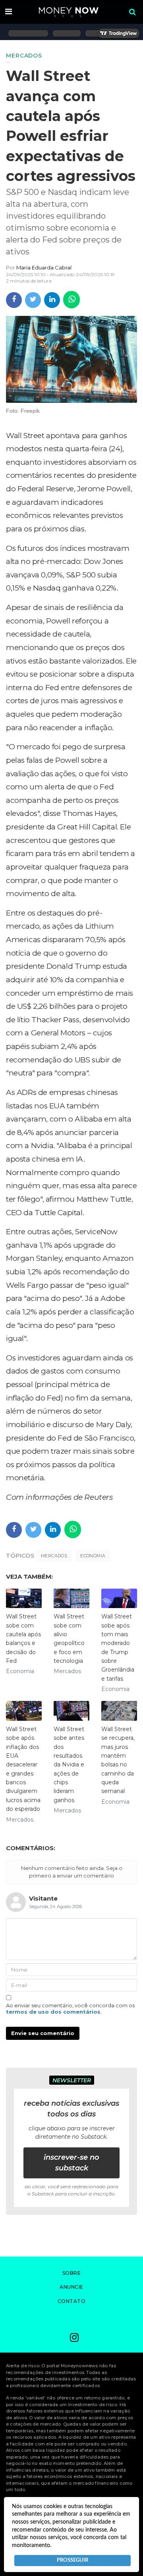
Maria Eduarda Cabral (44, 267)
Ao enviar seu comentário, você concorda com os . (70, 2008)
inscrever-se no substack (71, 2163)
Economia (93, 1556)
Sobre (72, 2273)
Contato (72, 2301)
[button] (9, 12)
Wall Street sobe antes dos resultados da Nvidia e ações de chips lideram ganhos (69, 1765)
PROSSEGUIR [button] (72, 2560)
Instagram (75, 2338)
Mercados (54, 1556)
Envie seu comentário (43, 2033)
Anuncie (71, 2287)
